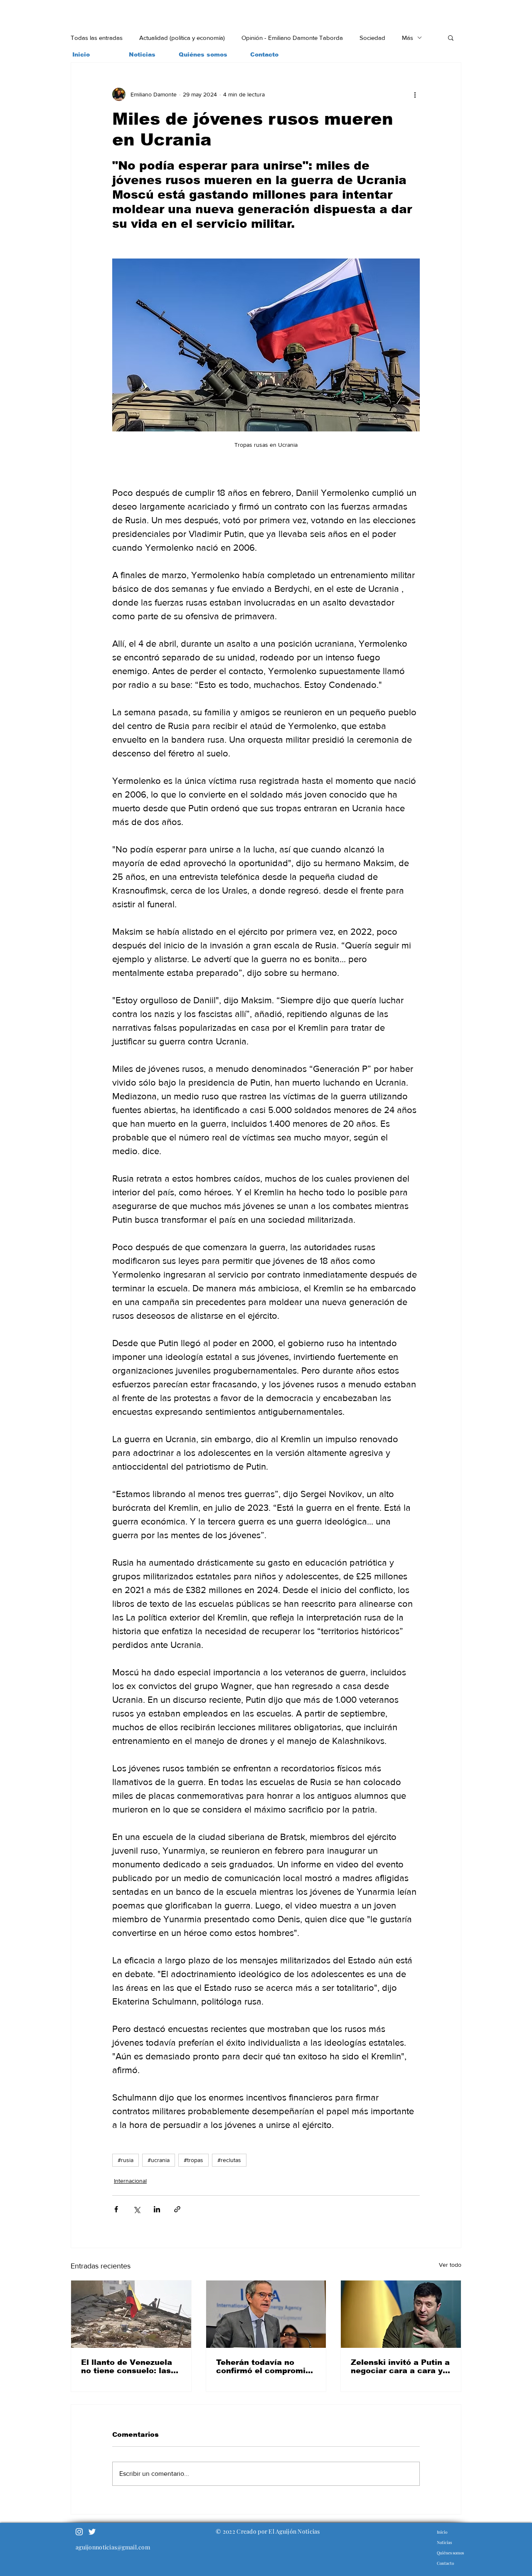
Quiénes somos (450, 2553)
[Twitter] (92, 2532)
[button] (451, 37)
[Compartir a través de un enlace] (177, 2209)
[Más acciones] (415, 94)
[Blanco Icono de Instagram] (79, 2532)
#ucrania (159, 2160)
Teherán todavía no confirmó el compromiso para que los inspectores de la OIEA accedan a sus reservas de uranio (266, 2367)
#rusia (126, 2160)
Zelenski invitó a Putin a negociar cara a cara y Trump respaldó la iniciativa (400, 2367)
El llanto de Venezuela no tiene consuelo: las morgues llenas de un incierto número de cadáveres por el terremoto (127, 2367)
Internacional (130, 2181)
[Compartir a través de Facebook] (116, 2209)
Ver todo (450, 2265)
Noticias (444, 2542)
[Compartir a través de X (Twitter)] (137, 2209)
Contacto (445, 2563)
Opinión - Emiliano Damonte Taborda (292, 38)
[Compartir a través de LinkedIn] (157, 2209)
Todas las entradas (97, 38)
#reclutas (229, 2160)
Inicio (442, 2532)
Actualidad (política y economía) (182, 38)
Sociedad (372, 38)
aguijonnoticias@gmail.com (113, 2547)
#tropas (193, 2160)
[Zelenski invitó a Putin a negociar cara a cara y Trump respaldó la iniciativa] (401, 2314)
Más (408, 38)
